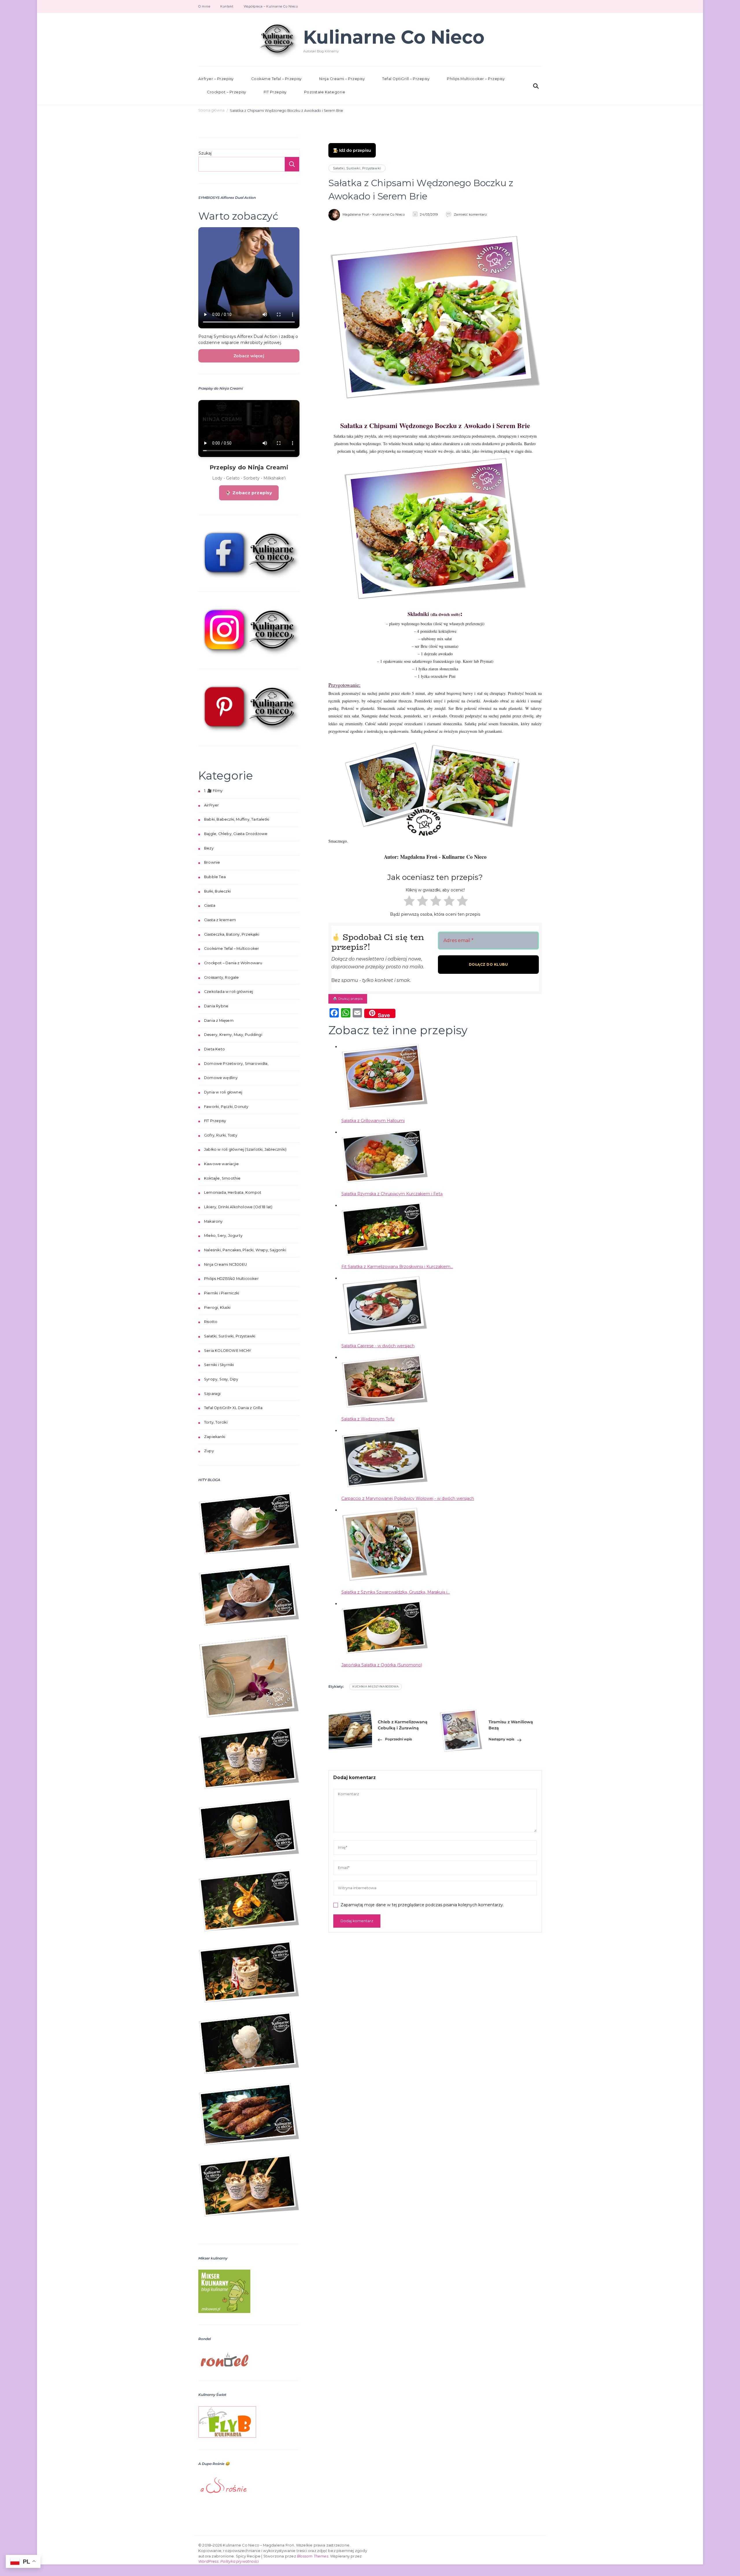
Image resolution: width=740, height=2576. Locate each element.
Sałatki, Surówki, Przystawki (357, 168)
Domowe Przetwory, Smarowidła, (236, 1064)
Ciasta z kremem (220, 920)
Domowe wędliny (221, 1078)
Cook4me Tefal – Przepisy (276, 79)
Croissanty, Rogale (222, 977)
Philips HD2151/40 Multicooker (231, 1279)
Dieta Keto (214, 1049)
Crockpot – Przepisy (227, 92)
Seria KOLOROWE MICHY (227, 1351)
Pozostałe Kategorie (325, 92)
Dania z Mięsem (219, 1020)
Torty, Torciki (216, 1422)
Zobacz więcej (249, 356)
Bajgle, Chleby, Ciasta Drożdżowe (236, 834)
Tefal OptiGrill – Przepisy (406, 79)
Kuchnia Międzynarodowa (375, 1686)
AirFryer (212, 805)
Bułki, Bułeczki (217, 891)
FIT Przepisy (275, 92)
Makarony (213, 1221)
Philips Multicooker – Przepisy (476, 79)
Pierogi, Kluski (217, 1308)
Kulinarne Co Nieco (394, 37)
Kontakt (227, 6)
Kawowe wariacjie (221, 1164)
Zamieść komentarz (470, 214)
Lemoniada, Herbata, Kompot (233, 1192)
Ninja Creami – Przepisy (342, 79)
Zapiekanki (215, 1437)
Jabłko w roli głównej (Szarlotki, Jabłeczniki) (245, 1149)
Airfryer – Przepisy (216, 79)
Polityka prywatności (239, 2561)
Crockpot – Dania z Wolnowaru (233, 963)
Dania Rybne (216, 1006)
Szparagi (212, 1394)
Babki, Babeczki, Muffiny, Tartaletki (237, 819)
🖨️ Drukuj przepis (348, 999)
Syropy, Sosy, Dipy (221, 1379)
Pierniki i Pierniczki (222, 1293)
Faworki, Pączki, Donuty (226, 1107)
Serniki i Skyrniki (219, 1365)
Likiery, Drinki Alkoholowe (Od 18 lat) (238, 1207)
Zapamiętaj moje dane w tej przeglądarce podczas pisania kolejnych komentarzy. (422, 1905)
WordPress (208, 2561)
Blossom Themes (313, 2556)
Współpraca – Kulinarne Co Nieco (271, 6)
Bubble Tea (215, 877)
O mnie (204, 6)
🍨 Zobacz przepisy (249, 493)
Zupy (209, 1451)
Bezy (209, 848)
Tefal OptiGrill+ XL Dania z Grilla (233, 1408)
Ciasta (210, 905)
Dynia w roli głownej (223, 1092)
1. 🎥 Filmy (213, 791)
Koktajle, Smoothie (222, 1178)
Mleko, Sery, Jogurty (223, 1236)
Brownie (212, 862)
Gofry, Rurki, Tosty (221, 1135)
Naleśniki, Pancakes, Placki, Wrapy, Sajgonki (245, 1250)
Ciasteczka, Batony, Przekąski (232, 934)
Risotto (211, 1322)
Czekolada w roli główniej (229, 992)
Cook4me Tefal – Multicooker (232, 949)
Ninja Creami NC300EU (225, 1264)
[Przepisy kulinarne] (224, 2273)
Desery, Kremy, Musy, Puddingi (233, 1035)
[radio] (408, 902)
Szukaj (205, 153)
